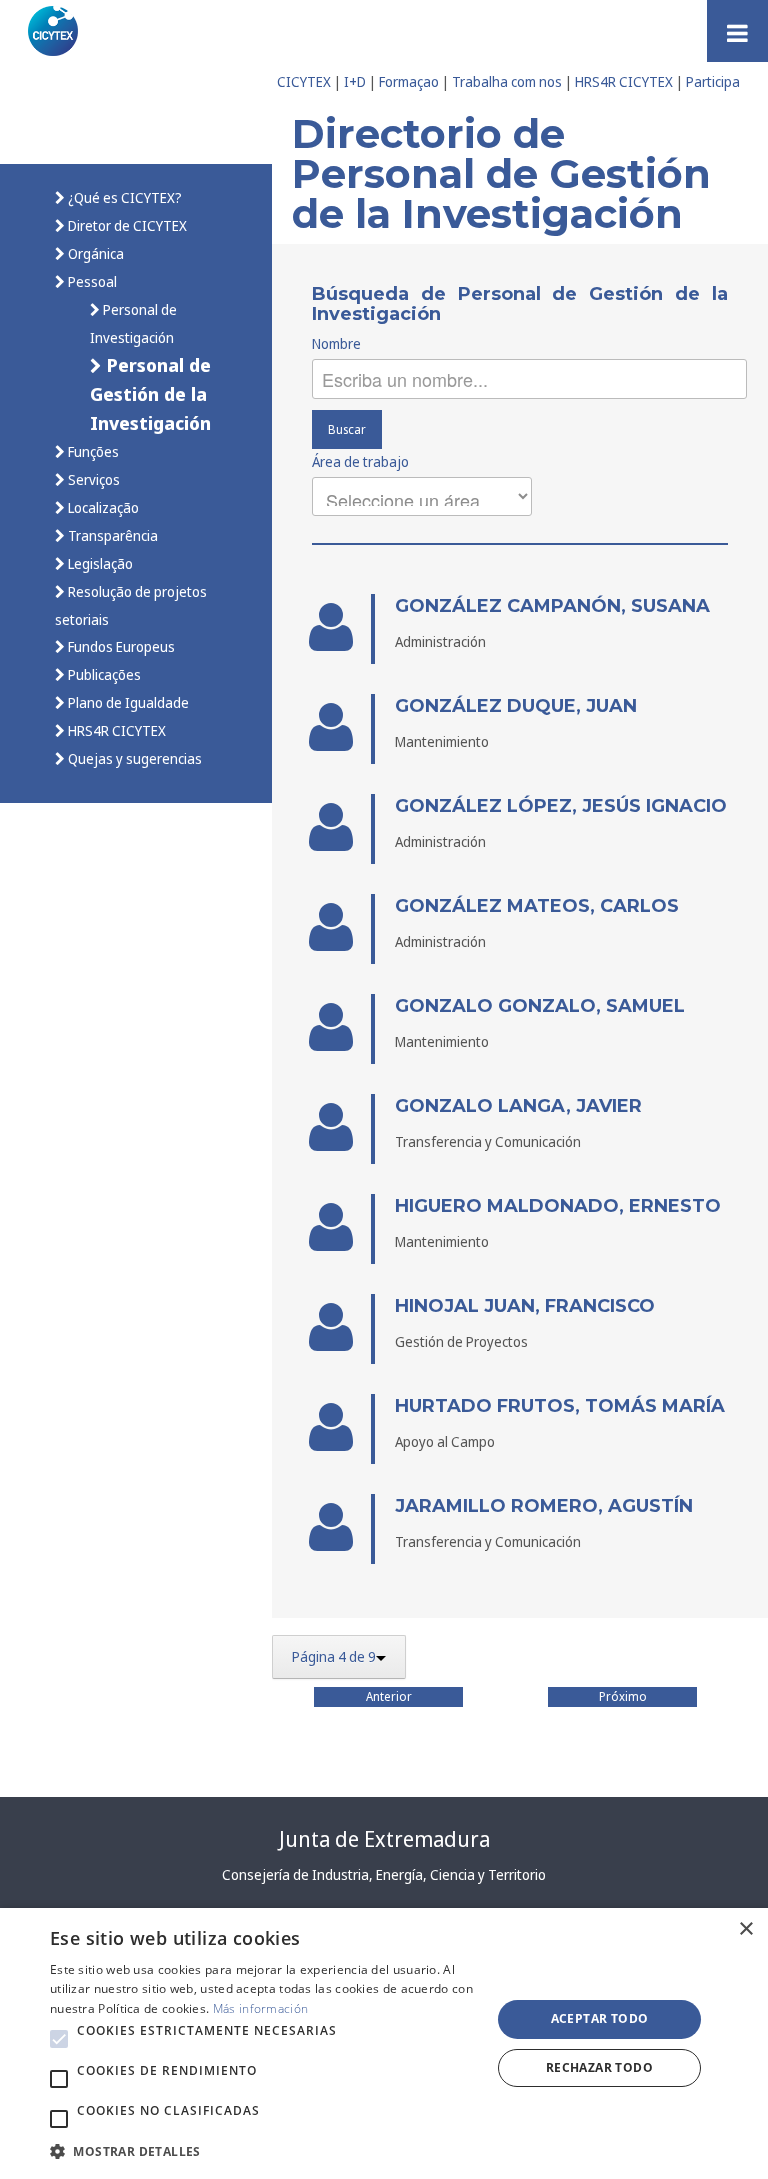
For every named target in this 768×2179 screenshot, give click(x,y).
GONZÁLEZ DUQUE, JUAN (516, 706)
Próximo (623, 1696)
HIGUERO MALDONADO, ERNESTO (558, 1206)
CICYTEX (304, 81)
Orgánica (94, 253)
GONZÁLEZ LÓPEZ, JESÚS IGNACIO (561, 806)
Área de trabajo (360, 461)
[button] (59, 2039)
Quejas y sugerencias (133, 758)
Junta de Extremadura (384, 1839)
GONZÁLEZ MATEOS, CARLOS (537, 906)
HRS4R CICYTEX (624, 81)
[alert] (384, 2043)
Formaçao (409, 81)
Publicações (103, 674)
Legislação (99, 563)
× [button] (745, 1929)
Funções (92, 451)
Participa (713, 81)
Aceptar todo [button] (600, 2018)
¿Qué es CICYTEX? (123, 197)
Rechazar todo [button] (599, 2067)
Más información (261, 2008)
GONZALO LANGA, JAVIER (518, 1106)
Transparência (111, 535)
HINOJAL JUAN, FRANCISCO (525, 1306)
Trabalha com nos (507, 81)
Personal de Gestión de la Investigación (150, 393)
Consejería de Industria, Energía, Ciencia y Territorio (384, 1874)
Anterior (389, 1696)
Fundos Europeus (120, 646)
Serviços (92, 479)
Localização (102, 507)
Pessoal (91, 281)
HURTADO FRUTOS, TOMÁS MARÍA (560, 1406)
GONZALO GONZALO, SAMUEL (540, 1006)
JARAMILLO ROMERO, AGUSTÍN (544, 1506)
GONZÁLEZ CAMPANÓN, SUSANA (552, 606)
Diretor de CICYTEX (126, 225)
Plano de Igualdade (127, 702)
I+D (355, 81)
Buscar (347, 429)
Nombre (336, 343)
